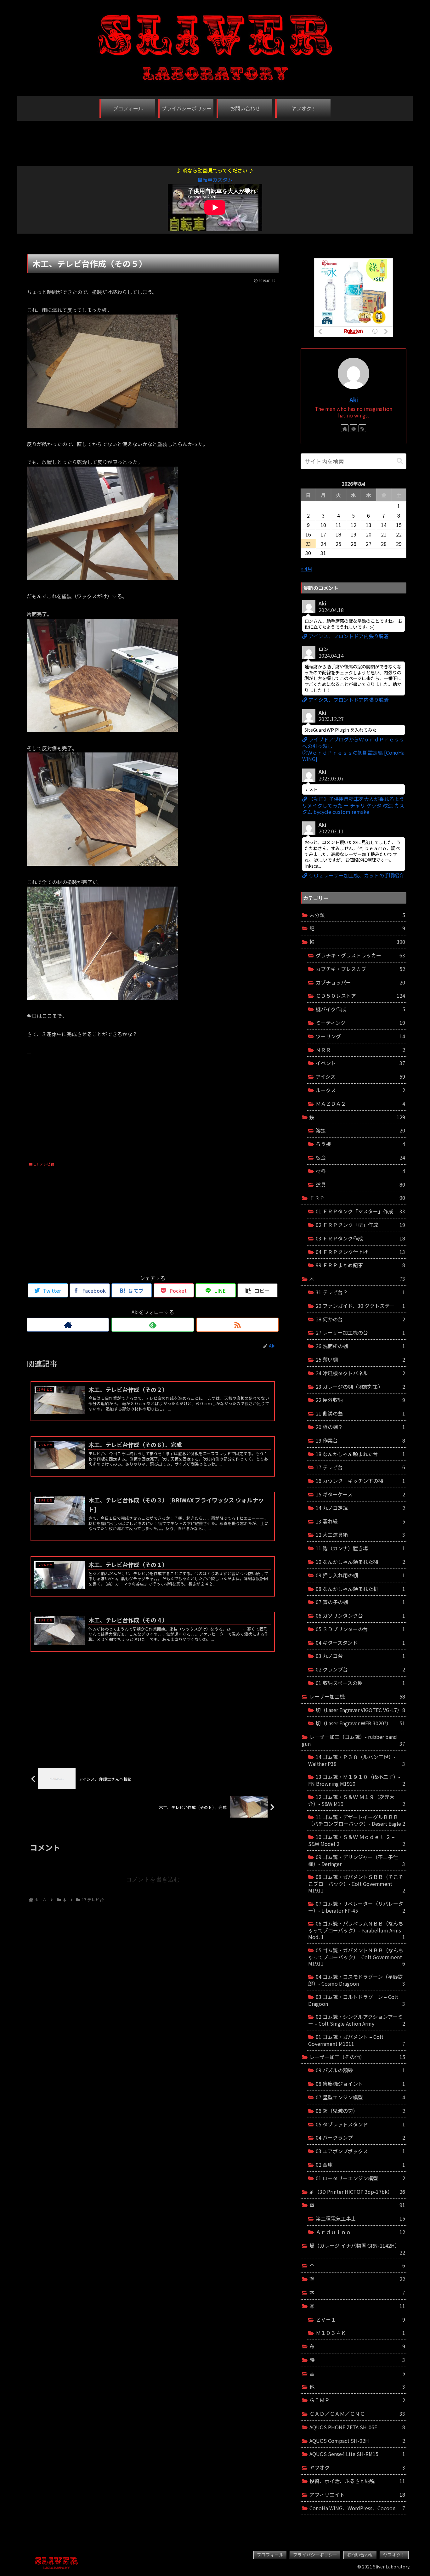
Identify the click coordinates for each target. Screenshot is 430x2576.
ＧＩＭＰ (357, 2400)
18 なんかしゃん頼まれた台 (360, 1454)
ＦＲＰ (357, 1198)
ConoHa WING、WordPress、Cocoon (357, 2508)
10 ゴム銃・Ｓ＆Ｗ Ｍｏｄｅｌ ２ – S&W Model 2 (357, 1840)
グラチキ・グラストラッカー (360, 955)
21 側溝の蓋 (360, 1413)
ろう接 (360, 1144)
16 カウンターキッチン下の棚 (360, 1481)
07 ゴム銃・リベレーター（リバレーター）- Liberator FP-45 (357, 1907)
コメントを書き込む (153, 1879)
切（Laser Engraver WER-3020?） (360, 1723)
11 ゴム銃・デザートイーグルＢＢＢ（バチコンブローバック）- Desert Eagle (357, 1820)
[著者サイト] (68, 1325)
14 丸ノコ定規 (360, 1508)
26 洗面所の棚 (360, 1346)
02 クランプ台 (360, 1669)
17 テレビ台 (44, 1164)
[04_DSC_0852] (102, 864)
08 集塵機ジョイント (360, 2084)
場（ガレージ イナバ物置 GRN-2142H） (357, 2249)
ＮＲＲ (360, 1050)
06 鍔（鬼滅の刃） (360, 2111)
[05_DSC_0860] (102, 998)
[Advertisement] (215, 140)
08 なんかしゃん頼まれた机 (360, 1589)
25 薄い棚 (360, 1359)
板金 (360, 1157)
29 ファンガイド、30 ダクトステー (360, 1306)
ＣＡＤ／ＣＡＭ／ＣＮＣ (357, 2414)
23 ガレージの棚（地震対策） (360, 1387)
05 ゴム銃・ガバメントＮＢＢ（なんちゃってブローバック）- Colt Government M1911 (357, 1957)
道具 (360, 1184)
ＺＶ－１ (360, 2319)
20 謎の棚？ (360, 1427)
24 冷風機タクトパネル (360, 1373)
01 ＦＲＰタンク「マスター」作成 (360, 1211)
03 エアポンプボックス (360, 2151)
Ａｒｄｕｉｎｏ (360, 2232)
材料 (360, 1171)
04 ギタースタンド (360, 1643)
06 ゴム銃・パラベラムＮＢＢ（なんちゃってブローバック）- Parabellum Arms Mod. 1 (357, 1930)
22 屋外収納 (360, 1400)
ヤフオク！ (394, 2555)
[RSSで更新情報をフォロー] (238, 1325)
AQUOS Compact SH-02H (357, 2441)
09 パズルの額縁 (360, 2070)
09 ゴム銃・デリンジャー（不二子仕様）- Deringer (357, 1860)
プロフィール (270, 2555)
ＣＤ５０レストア (360, 996)
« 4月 (306, 569)
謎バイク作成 (360, 1009)
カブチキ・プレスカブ (360, 969)
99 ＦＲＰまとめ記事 (360, 1265)
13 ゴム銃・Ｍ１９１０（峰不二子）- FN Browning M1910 (357, 1780)
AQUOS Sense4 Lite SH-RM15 (357, 2454)
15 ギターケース (360, 1494)
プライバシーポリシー (315, 2555)
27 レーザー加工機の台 (360, 1332)
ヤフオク (357, 2467)
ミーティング (360, 1023)
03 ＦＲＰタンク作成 (360, 1238)
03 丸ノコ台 (360, 1656)
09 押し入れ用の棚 (360, 1575)
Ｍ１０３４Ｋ (360, 2333)
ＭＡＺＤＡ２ (360, 1104)
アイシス (360, 1076)
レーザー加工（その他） (357, 2057)
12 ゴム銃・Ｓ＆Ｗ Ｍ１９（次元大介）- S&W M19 (357, 1800)
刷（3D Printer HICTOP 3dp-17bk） (357, 2192)
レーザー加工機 (357, 1696)
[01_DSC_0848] (102, 426)
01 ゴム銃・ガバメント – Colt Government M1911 (357, 2040)
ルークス (360, 1090)
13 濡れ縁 (360, 1521)
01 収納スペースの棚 (360, 1683)
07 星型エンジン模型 (360, 2097)
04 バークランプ (360, 2137)
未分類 (357, 915)
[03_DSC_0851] (102, 730)
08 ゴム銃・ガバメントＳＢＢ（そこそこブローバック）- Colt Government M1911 (357, 1884)
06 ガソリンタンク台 (360, 1615)
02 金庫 (360, 2165)
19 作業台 (360, 1440)
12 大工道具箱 (360, 1535)
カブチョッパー (360, 982)
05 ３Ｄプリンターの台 (360, 1629)
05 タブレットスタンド (360, 2124)
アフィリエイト (357, 2494)
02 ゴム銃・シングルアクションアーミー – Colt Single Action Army (357, 2020)
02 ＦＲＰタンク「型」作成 (360, 1225)
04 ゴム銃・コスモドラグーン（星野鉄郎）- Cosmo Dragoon (357, 1980)
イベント (360, 1063)
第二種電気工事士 (360, 2218)
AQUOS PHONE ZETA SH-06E (357, 2427)
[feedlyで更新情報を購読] (153, 1325)
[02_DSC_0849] (102, 578)
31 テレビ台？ (360, 1292)
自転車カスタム (215, 179)
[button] (400, 461)
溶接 (360, 1130)
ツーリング (360, 1036)
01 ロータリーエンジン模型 (360, 2178)
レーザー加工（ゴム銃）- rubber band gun (354, 1740)
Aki (354, 399)
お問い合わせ (360, 2555)
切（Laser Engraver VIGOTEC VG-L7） (360, 1710)
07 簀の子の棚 (360, 1602)
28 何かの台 (360, 1319)
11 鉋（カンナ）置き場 (360, 1548)
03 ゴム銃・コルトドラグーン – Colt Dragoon (357, 2000)
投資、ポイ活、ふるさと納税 (357, 2481)
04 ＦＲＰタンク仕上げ (360, 1252)
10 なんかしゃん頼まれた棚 (360, 1562)
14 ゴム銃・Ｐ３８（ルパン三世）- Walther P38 (357, 1760)
